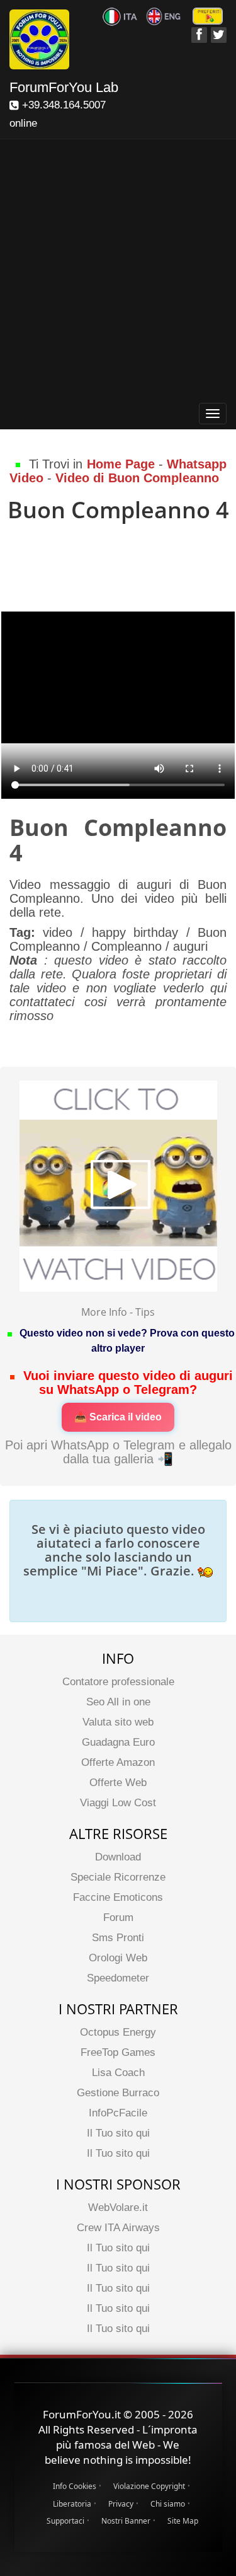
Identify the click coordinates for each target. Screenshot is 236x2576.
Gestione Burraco (118, 2093)
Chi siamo (168, 2504)
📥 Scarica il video (118, 1417)
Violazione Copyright (149, 2486)
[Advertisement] (118, 273)
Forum (118, 1917)
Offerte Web (118, 1783)
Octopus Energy (118, 2032)
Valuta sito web (118, 1722)
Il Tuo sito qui (118, 2133)
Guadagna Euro (118, 1742)
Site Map (183, 2521)
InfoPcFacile (118, 2113)
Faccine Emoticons (118, 1897)
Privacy (121, 2504)
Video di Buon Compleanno (137, 478)
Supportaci (65, 2521)
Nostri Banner (126, 2521)
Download (118, 1857)
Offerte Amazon (118, 1762)
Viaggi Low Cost (118, 1803)
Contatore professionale (118, 1682)
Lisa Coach (118, 2073)
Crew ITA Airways (118, 2228)
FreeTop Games (118, 2052)
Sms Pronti (118, 1938)
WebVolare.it (118, 2208)
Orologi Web (118, 1958)
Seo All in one (118, 1702)
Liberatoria (72, 2504)
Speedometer (118, 1978)
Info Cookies (75, 2486)
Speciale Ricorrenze (118, 1877)
